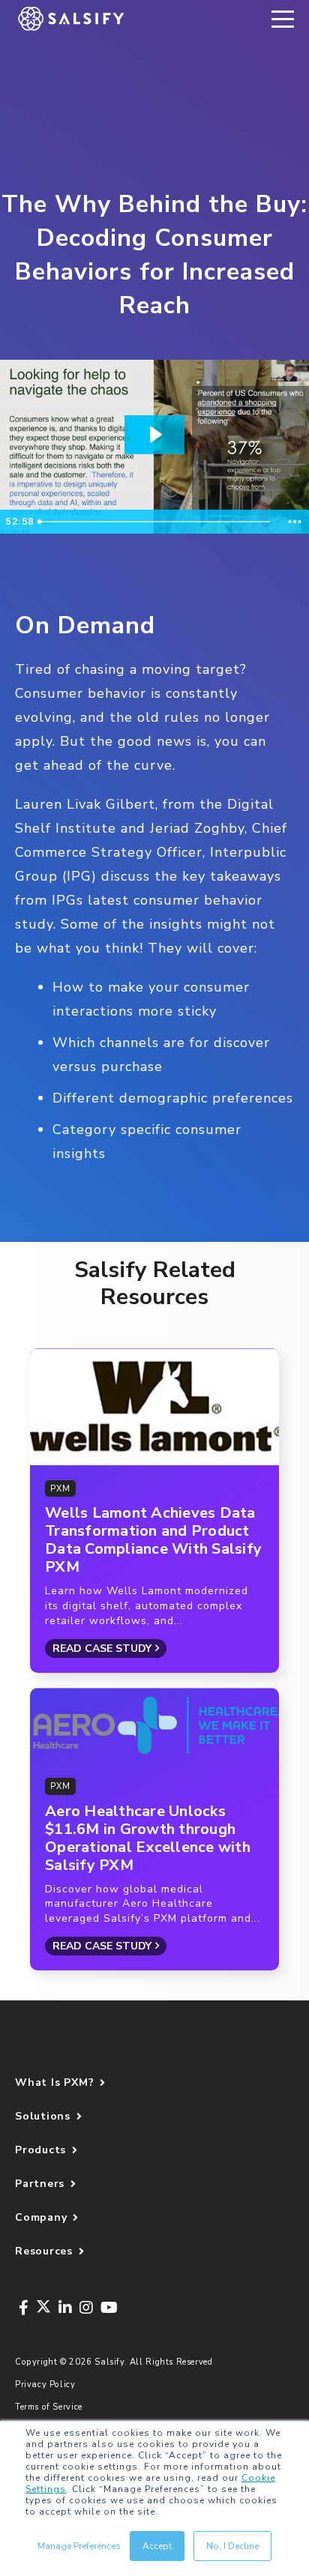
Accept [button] (157, 2546)
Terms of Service (49, 2407)
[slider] (156, 522)
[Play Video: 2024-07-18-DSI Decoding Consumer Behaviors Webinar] (154, 435)
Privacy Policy (45, 2385)
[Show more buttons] (295, 522)
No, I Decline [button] (232, 2546)
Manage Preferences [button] (79, 2546)
